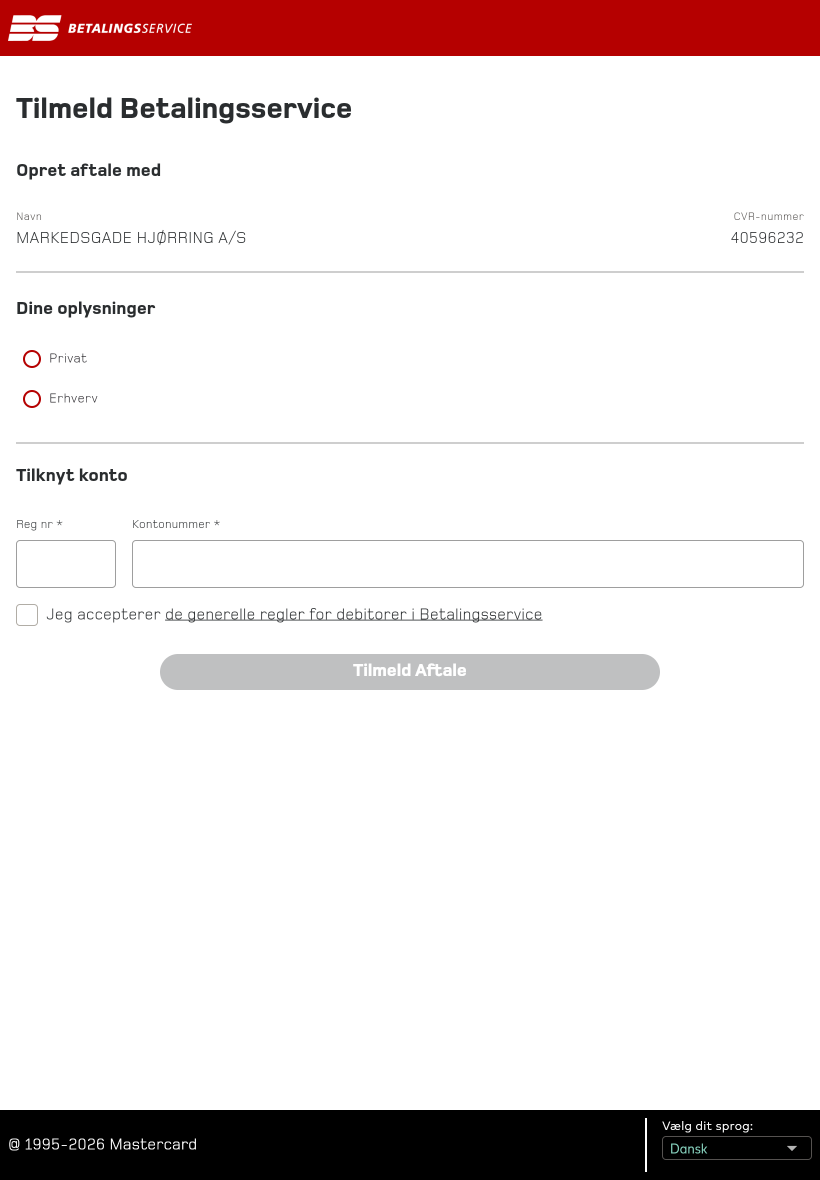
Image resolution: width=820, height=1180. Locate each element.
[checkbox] (27, 615)
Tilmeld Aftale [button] (205, 662)
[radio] (410, 359)
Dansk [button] (682, 1144)
